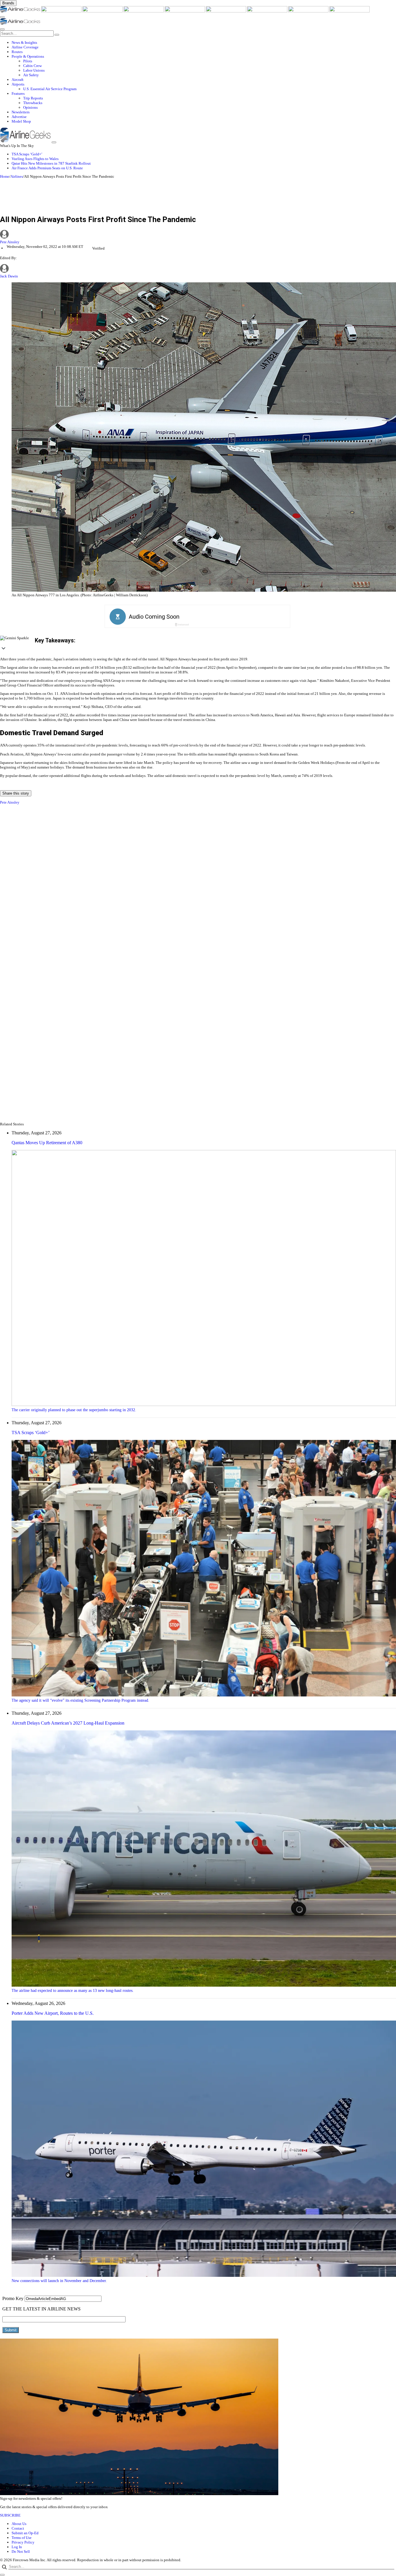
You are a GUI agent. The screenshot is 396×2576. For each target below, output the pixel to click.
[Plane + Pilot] (268, 11)
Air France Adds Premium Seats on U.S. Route (47, 168)
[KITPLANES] (226, 11)
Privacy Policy (23, 2542)
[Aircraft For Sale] (144, 11)
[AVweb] (103, 11)
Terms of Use (22, 2538)
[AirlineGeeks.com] (21, 11)
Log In (17, 2547)
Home (5, 176)
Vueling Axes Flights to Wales (35, 159)
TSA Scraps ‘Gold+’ (27, 154)
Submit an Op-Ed (25, 2533)
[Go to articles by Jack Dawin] (4, 271)
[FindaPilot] (309, 11)
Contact (18, 2528)
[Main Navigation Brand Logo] (20, 23)
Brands (8, 3)
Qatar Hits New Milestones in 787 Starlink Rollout (51, 163)
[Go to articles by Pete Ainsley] (198, 235)
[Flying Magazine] (62, 11)
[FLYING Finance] (349, 11)
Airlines (17, 176)
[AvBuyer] (185, 11)
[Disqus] (198, 886)
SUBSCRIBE (10, 2515)
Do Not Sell (21, 2552)
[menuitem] (204, 43)
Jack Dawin (9, 276)
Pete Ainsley (10, 242)
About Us (19, 2524)
